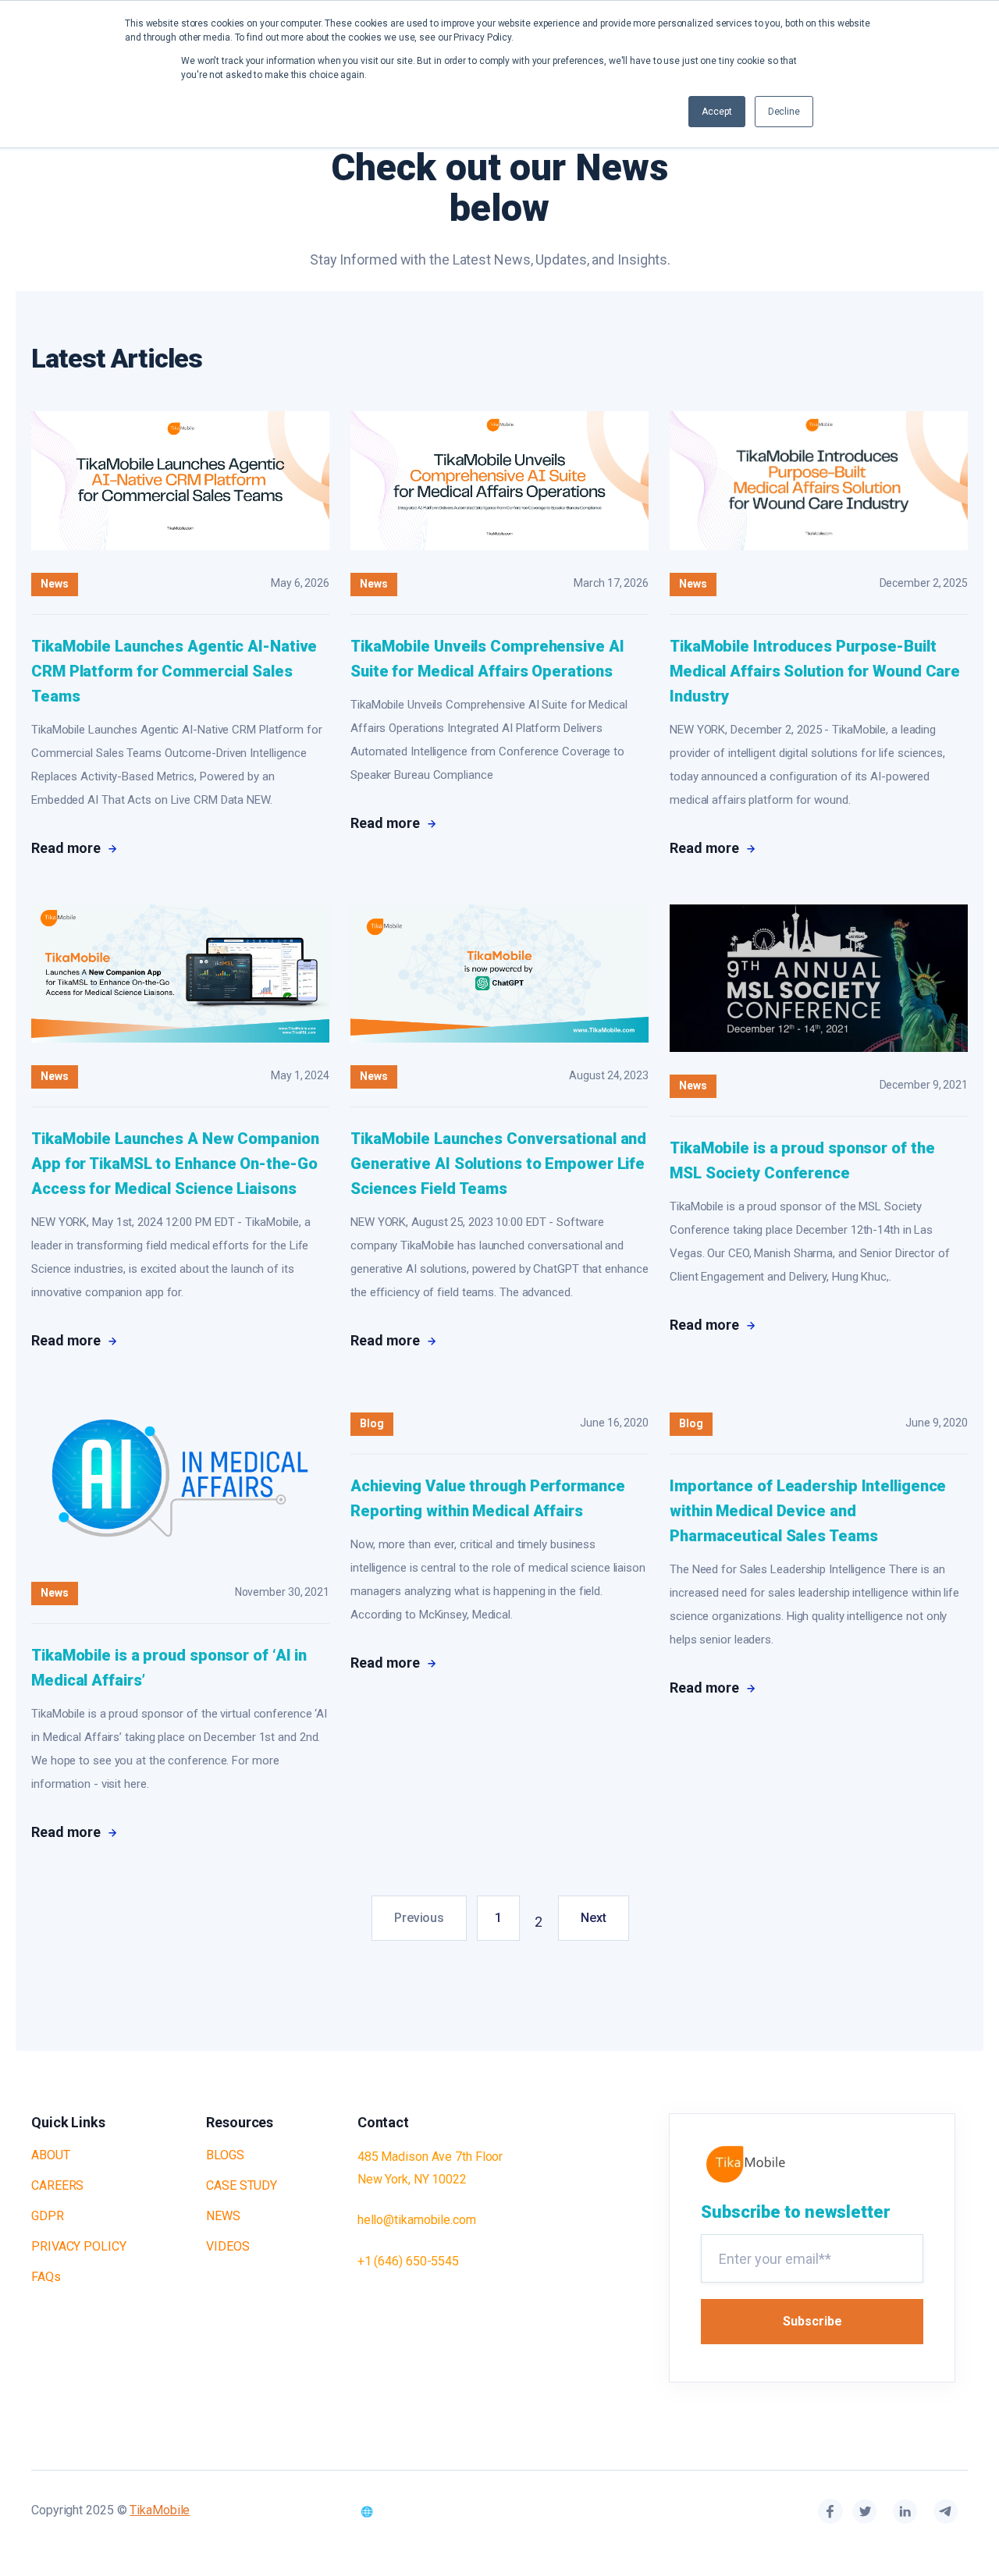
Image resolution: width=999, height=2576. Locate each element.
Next (594, 1918)
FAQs (46, 2277)
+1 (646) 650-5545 (408, 2261)
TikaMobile (160, 2510)
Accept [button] (716, 112)
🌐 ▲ (382, 2512)
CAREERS (57, 2185)
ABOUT (51, 2155)
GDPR (48, 2216)
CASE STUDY (242, 2185)
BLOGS (225, 2155)
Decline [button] (784, 112)
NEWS (223, 2216)
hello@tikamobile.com (417, 2220)
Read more (68, 848)
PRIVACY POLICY (79, 2246)
